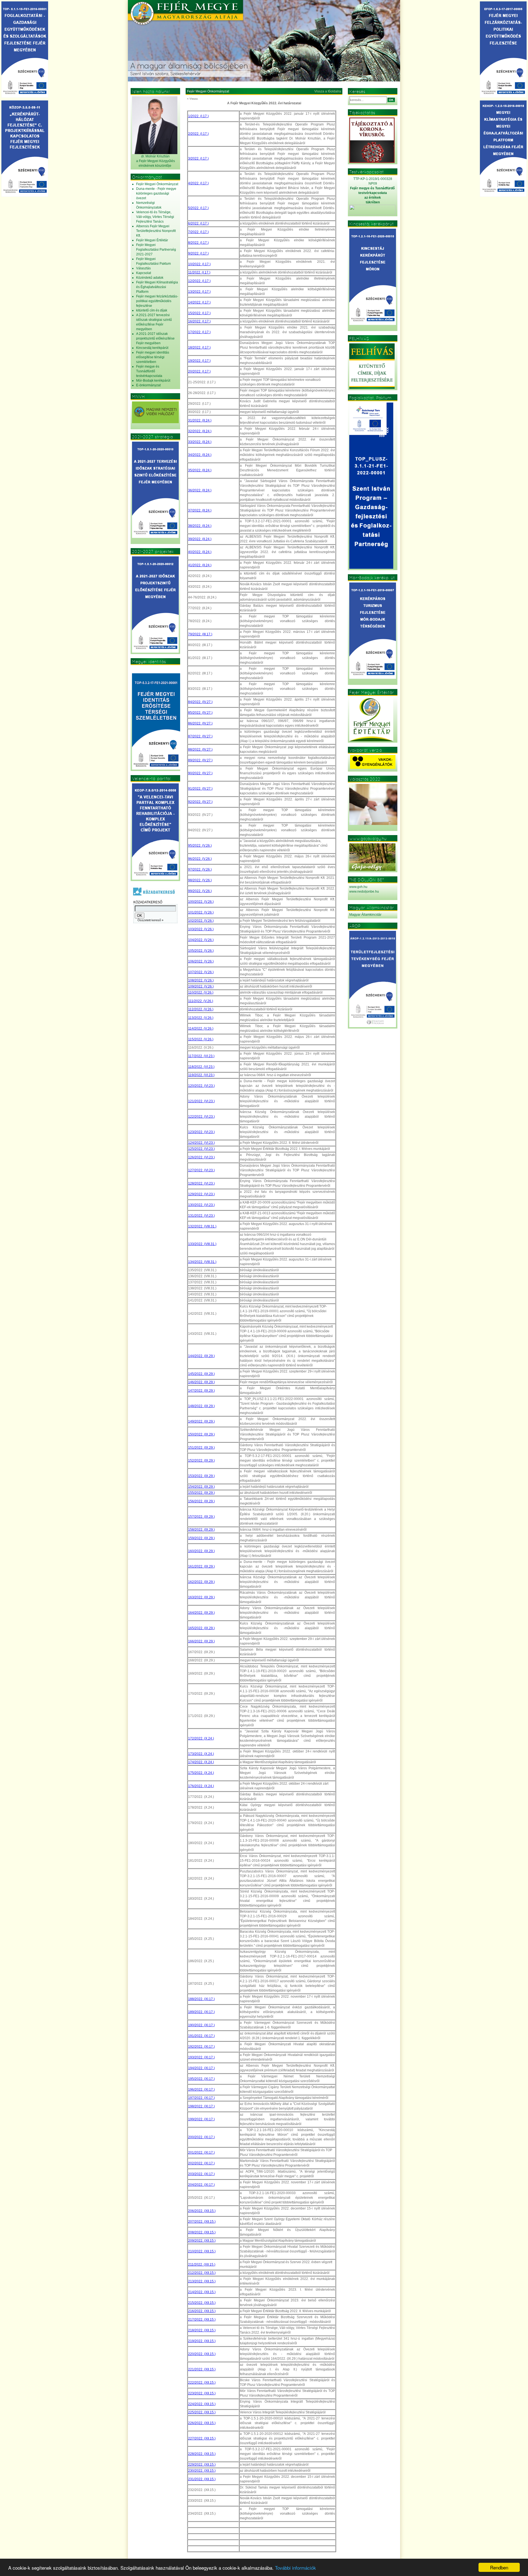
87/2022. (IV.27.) (200, 736)
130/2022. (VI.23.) (201, 1205)
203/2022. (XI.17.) (201, 2174)
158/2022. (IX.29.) (201, 1530)
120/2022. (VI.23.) (201, 1086)
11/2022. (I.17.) (199, 272)
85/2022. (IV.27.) (200, 713)
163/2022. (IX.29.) (201, 1597)
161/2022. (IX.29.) (201, 1566)
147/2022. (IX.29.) (201, 1391)
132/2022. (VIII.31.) (202, 1226)
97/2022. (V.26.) (200, 869)
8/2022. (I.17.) (198, 243)
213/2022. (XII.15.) (202, 2281)
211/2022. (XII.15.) (202, 2265)
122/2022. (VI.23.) (201, 1117)
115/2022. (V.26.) (201, 1039)
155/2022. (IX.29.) (201, 1493)
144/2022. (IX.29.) (201, 1356)
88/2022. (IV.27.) (200, 750)
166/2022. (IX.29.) (201, 1641)
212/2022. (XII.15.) (202, 2273)
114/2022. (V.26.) (201, 1029)
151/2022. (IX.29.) (201, 1448)
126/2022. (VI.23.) (201, 1157)
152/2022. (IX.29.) (201, 1461)
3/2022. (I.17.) (198, 158)
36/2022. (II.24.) (200, 490)
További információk (295, 2568)
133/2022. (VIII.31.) (202, 1244)
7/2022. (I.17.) (198, 232)
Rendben (499, 2567)
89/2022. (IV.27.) (200, 760)
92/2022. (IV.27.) (200, 802)
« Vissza (192, 99)
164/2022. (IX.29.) (201, 1613)
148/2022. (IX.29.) (201, 1406)
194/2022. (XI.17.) (201, 2068)
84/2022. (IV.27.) (200, 702)
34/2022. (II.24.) (200, 455)
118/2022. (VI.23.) (201, 1067)
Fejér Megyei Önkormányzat (208, 91)
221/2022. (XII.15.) (202, 2369)
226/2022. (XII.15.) (202, 2423)
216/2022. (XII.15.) (202, 2311)
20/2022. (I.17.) (199, 371)
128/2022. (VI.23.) (201, 1183)
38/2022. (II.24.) (200, 526)
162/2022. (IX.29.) (201, 1582)
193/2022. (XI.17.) (201, 2057)
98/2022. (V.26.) (200, 880)
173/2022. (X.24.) (201, 1754)
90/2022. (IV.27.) (200, 773)
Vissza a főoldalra (328, 91)
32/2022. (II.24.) (200, 431)
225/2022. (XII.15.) (202, 2412)
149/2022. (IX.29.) (201, 1421)
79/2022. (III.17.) (200, 634)
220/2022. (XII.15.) (202, 2354)
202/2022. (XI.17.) (201, 2163)
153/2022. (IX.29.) (201, 1476)
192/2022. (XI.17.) (201, 2047)
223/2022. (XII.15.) (202, 2393)
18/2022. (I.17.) (199, 348)
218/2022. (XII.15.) (202, 2330)
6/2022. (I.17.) (198, 223)
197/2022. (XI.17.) (201, 2098)
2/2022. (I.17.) (198, 134)
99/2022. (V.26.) (200, 891)
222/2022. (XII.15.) (202, 2383)
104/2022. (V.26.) (201, 940)
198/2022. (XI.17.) (201, 2106)
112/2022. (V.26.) (201, 1009)
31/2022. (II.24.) (200, 420)
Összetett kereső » (150, 920)
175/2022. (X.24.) (201, 1773)
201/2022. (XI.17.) (201, 2153)
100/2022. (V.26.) (201, 902)
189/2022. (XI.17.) (201, 2012)
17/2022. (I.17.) (199, 332)
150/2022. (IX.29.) (201, 1434)
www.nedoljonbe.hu (364, 892)
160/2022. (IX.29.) (201, 1551)
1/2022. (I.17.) (198, 116)
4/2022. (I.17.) (198, 183)
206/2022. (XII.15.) (202, 2211)
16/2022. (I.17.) (199, 321)
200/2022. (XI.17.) (201, 2137)
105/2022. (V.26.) (201, 951)
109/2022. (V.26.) (201, 986)
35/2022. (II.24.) (200, 470)
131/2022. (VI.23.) (201, 1216)
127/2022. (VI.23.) (201, 1170)
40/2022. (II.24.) (200, 552)
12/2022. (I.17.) (199, 281)
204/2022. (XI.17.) (201, 2185)
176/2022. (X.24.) (201, 1786)
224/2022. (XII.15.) (202, 2404)
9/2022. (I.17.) (198, 253)
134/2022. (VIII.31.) (202, 1262)
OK (391, 100)
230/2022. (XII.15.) (202, 2471)
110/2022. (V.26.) (201, 992)
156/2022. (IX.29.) (201, 1501)
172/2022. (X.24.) (201, 1738)
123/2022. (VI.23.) (201, 1132)
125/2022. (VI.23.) (201, 1149)
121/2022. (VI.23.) (201, 1101)
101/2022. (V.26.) (201, 912)
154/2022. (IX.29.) (201, 1487)
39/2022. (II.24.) (200, 539)
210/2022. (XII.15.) (202, 2251)
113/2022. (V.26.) (201, 1018)
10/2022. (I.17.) (199, 264)
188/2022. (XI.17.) (201, 1999)
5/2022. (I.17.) (198, 208)
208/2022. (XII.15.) (202, 2232)
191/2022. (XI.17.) (201, 2036)
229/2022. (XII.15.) (202, 2465)
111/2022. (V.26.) (201, 1001)
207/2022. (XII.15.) (202, 2222)
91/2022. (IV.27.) (200, 789)
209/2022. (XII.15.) (202, 2241)
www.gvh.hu (358, 887)
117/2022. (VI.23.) (201, 1056)
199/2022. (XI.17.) (201, 2119)
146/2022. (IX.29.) (201, 1382)
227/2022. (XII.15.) (202, 2438)
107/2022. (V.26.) (201, 972)
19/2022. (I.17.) (199, 361)
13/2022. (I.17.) (199, 292)
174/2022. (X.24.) (201, 1762)
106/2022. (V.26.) (201, 961)
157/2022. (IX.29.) (201, 1517)
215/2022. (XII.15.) (202, 2303)
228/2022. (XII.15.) (202, 2454)
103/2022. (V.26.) (201, 929)
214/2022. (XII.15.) (202, 2292)
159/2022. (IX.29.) (201, 1538)
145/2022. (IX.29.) (201, 1374)
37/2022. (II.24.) (200, 510)
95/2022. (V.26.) (200, 846)
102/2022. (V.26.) (201, 921)
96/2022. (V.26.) (200, 859)
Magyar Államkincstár (365, 915)
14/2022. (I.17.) (199, 302)
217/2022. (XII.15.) (202, 2320)
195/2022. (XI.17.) (201, 2079)
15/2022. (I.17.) (199, 313)
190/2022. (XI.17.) (201, 2025)
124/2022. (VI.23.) (201, 1143)
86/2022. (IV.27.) (200, 723)
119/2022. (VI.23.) (201, 1075)
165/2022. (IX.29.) (201, 1628)
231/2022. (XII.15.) (202, 2479)
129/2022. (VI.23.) (201, 1194)
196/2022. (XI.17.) (201, 2090)
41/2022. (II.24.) (200, 565)
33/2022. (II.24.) (200, 442)
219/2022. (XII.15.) (202, 2341)
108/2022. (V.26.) (201, 980)
